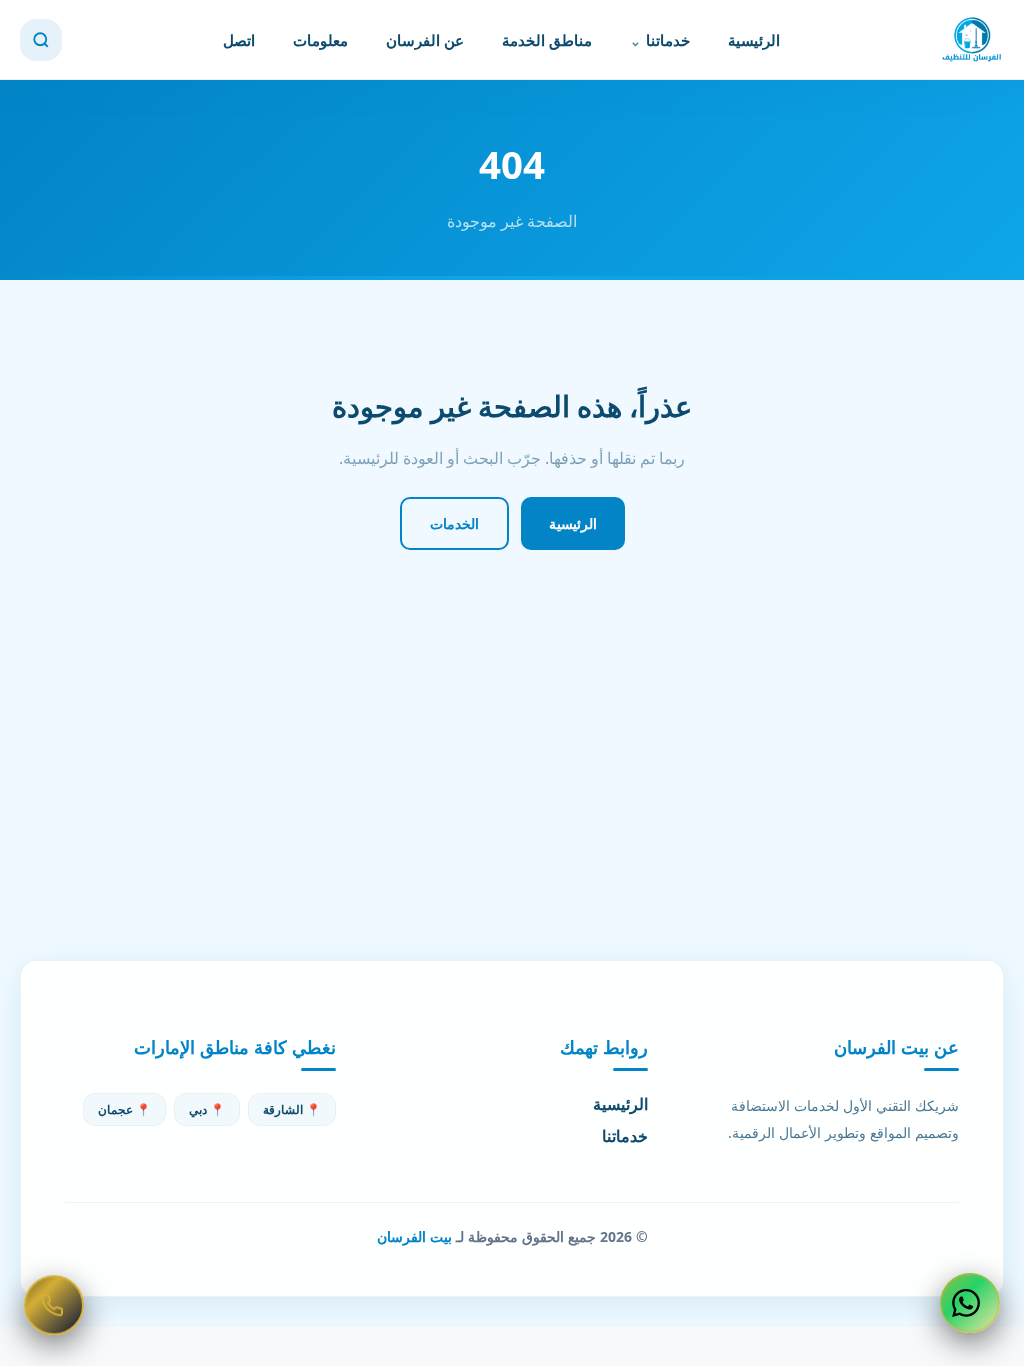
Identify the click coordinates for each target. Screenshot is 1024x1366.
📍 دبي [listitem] (207, 1109)
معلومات (320, 40)
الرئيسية (754, 40)
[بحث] (41, 40)
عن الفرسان (425, 40)
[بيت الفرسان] (972, 40)
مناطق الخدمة (547, 40)
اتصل (239, 40)
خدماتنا (668, 40)
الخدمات (454, 523)
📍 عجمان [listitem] (124, 1109)
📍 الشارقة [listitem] (292, 1109)
